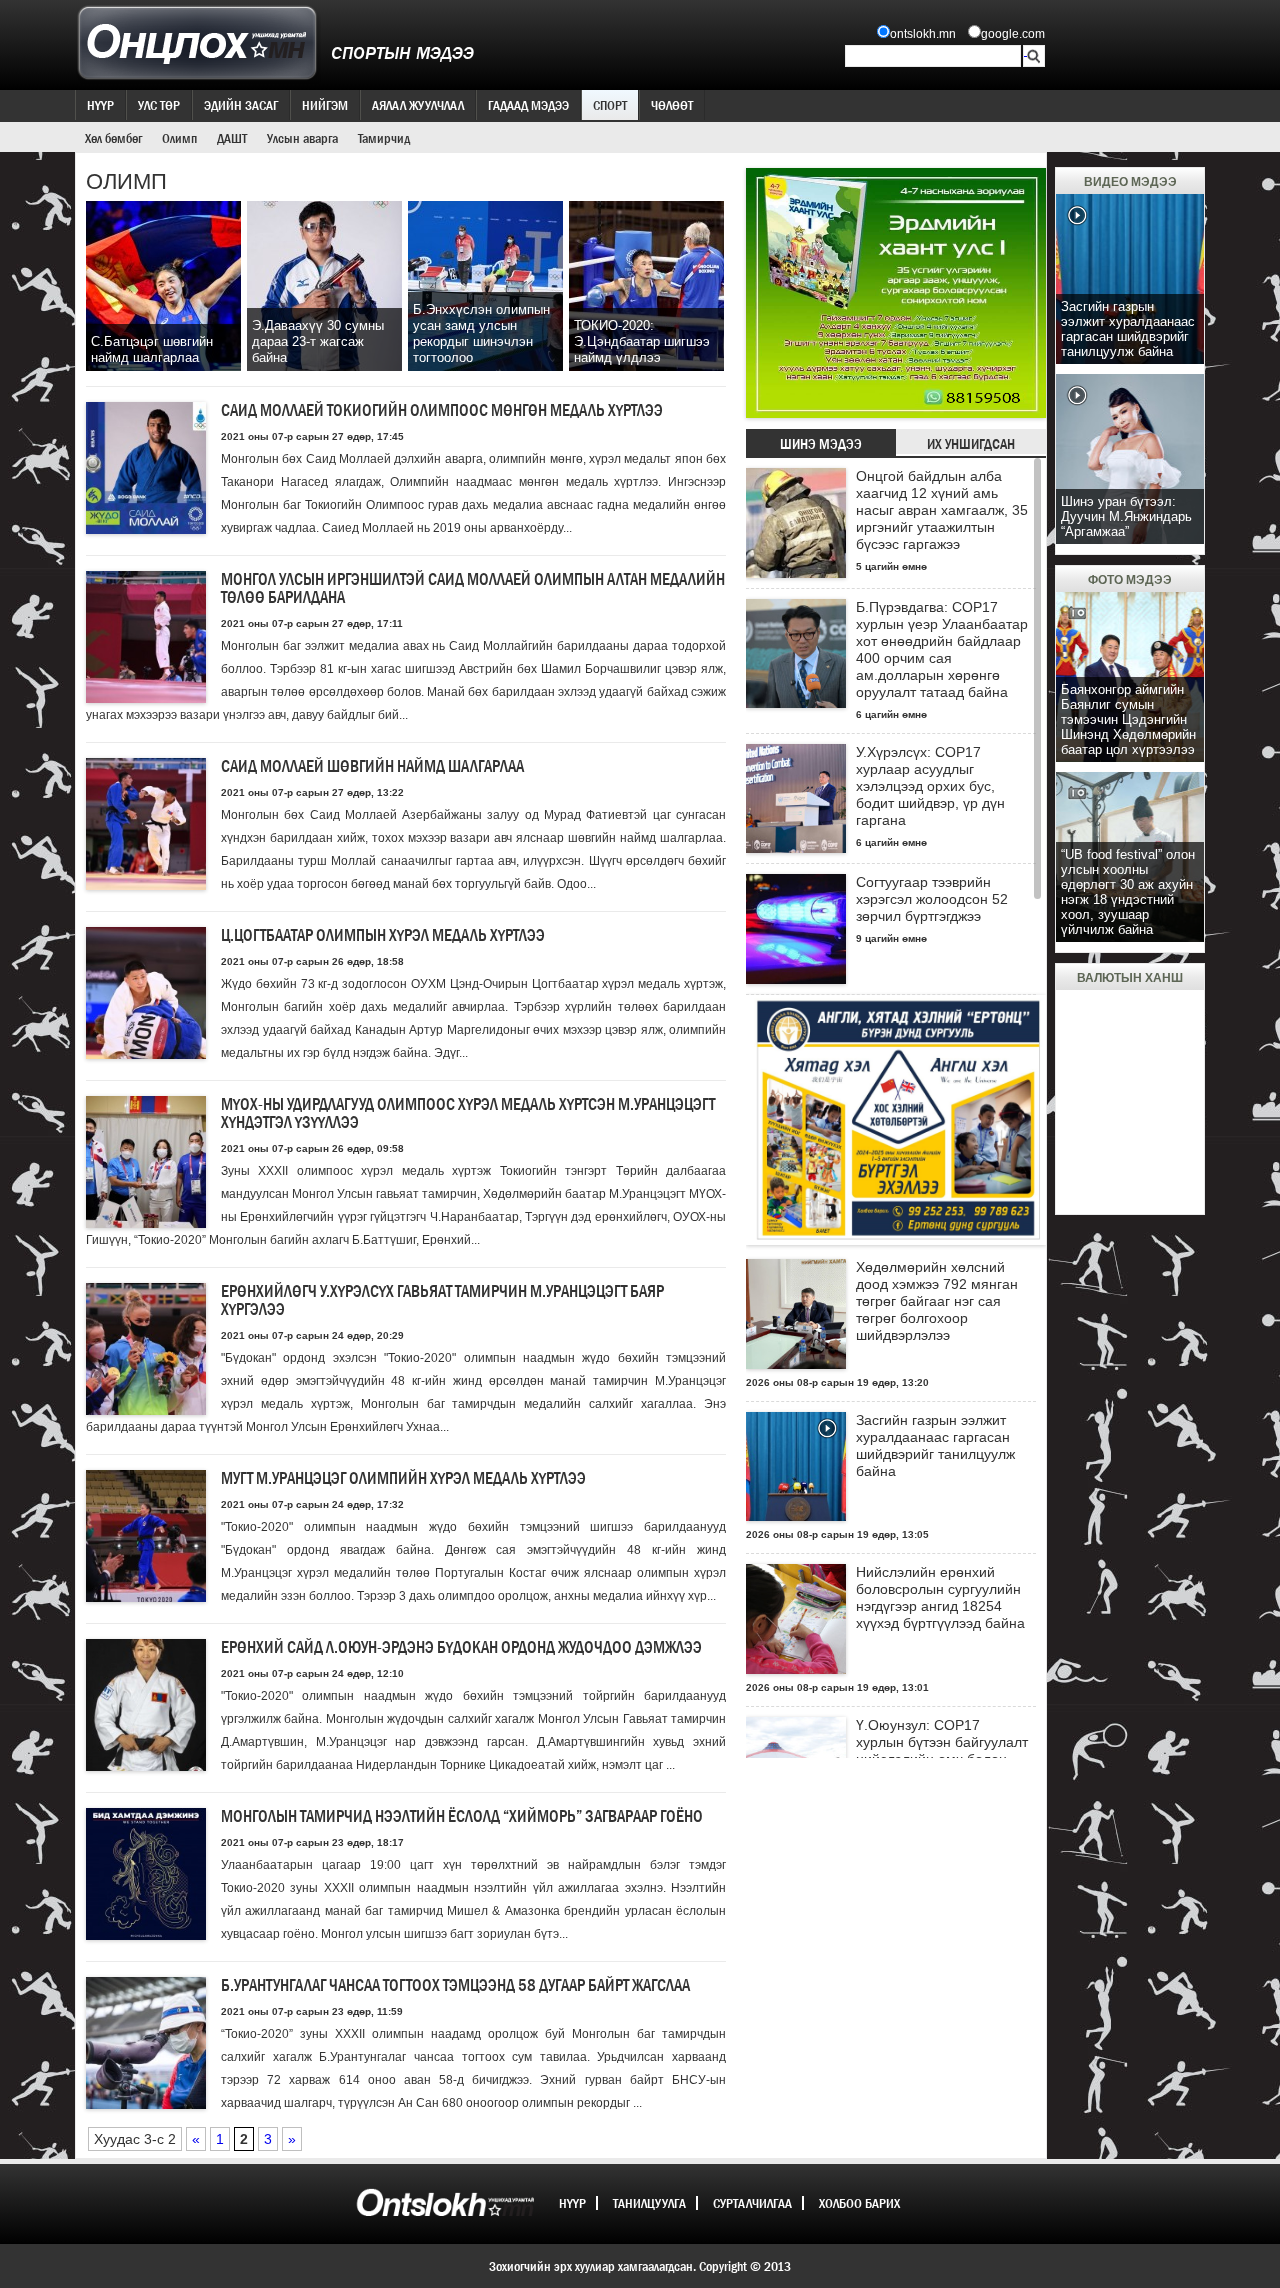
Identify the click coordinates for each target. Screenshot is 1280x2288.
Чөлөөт (672, 105)
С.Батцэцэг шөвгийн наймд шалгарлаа (152, 349)
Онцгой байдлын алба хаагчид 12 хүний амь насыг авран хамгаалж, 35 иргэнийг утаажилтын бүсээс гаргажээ (942, 510)
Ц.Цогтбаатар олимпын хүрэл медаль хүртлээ (383, 935)
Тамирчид (384, 138)
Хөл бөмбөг (113, 138)
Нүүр (100, 105)
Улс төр (159, 105)
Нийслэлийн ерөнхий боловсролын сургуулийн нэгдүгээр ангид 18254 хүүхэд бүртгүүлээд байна (940, 1597)
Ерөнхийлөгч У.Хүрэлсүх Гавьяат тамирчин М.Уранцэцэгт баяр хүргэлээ (442, 1300)
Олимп (179, 138)
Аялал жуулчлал (418, 105)
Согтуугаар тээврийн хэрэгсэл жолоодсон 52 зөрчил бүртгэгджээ (932, 899)
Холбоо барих (859, 2203)
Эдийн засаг (241, 105)
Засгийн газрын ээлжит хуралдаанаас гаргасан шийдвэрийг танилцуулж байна (935, 1445)
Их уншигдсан (971, 444)
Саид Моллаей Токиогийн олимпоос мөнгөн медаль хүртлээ (442, 410)
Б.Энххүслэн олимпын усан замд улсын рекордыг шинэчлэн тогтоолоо (481, 333)
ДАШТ (232, 138)
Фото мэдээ (1130, 580)
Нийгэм (325, 105)
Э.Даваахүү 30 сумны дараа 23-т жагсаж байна (318, 341)
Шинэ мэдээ (821, 444)
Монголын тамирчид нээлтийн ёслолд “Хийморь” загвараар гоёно (462, 1816)
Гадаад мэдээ (528, 105)
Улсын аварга (302, 138)
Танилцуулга (649, 2203)
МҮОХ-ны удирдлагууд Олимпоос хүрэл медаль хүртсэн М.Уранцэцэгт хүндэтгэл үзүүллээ (468, 1113)
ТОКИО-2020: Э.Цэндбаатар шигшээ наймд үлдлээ (642, 341)
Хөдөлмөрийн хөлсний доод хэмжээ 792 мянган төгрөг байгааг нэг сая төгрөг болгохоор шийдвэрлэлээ (937, 1301)
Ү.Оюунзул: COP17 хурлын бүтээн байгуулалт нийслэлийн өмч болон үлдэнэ (942, 1750)
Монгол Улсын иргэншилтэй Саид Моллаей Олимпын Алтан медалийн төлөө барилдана (473, 588)
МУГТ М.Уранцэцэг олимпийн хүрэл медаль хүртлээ (403, 1478)
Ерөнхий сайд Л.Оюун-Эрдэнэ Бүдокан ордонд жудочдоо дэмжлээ (461, 1647)
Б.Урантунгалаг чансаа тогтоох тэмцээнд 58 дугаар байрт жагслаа (455, 1985)
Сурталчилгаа (752, 2203)
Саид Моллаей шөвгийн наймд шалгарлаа (372, 766)
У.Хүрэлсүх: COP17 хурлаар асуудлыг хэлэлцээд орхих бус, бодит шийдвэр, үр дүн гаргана (930, 786)
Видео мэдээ (1130, 182)
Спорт (610, 105)
